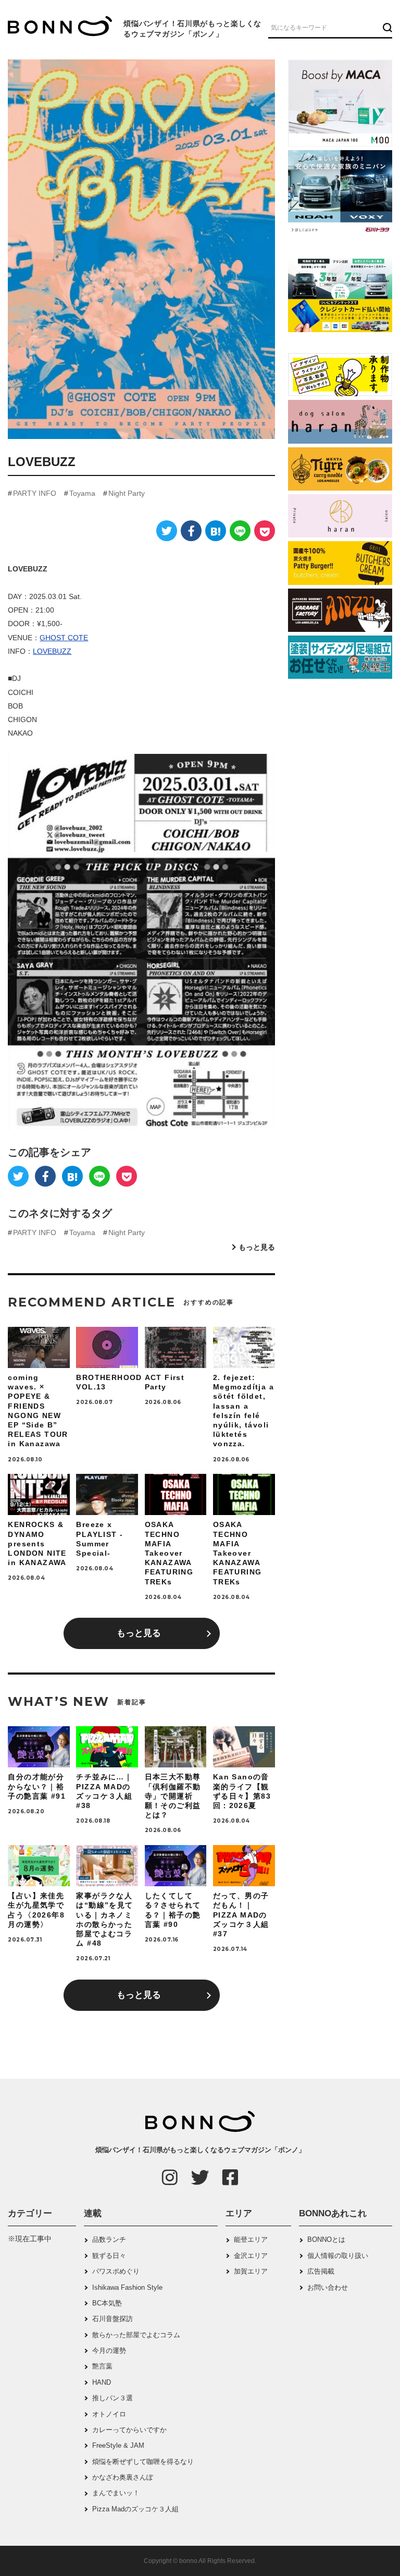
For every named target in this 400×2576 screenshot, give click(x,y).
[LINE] (240, 531)
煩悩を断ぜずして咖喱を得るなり (143, 2462)
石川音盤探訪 (113, 2319)
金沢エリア (251, 2256)
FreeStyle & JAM (118, 2445)
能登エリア (251, 2239)
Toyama (82, 493)
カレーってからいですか (129, 2430)
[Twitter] (167, 531)
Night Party (127, 493)
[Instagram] (170, 2177)
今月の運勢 (109, 2351)
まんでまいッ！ (116, 2493)
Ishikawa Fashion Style (127, 2287)
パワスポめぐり (116, 2271)
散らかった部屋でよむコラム (136, 2335)
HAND (102, 2382)
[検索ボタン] (386, 27)
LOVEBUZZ (52, 651)
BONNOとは (326, 2239)
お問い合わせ (328, 2287)
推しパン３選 (113, 2398)
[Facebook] (191, 531)
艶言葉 (102, 2366)
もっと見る (257, 1247)
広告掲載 (321, 2271)
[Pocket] (265, 531)
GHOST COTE (64, 638)
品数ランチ (109, 2239)
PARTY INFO (35, 493)
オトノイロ (109, 2414)
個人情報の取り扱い (338, 2256)
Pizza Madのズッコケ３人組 (135, 2509)
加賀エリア (251, 2271)
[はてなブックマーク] (216, 531)
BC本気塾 (107, 2303)
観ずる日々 (109, 2256)
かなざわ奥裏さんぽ (123, 2477)
